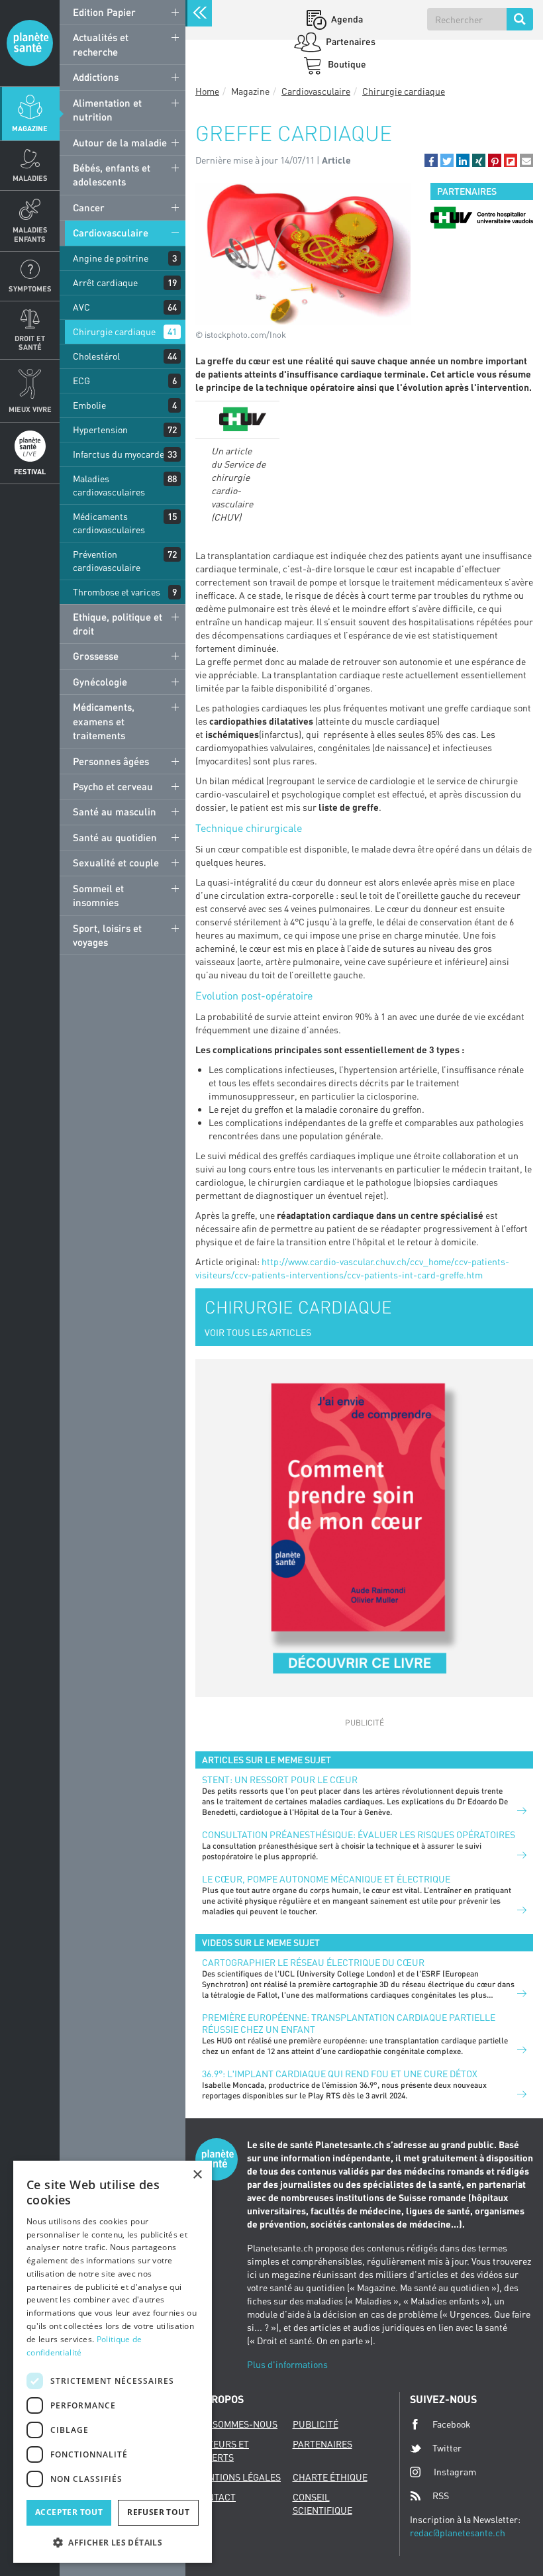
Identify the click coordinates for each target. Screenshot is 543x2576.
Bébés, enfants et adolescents (112, 175)
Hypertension (100, 430)
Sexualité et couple (116, 862)
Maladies (30, 178)
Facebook (452, 2424)
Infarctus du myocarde (119, 454)
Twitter (447, 2448)
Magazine (30, 128)
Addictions (96, 77)
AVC (81, 307)
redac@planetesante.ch (458, 2533)
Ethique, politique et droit (118, 624)
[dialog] (113, 2362)
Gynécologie (100, 682)
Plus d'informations (287, 2364)
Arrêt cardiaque (105, 283)
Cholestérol (96, 356)
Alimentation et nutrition (107, 110)
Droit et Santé (30, 342)
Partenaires (350, 41)
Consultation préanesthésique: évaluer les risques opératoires (359, 1834)
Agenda (346, 19)
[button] (431, 160)
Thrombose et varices (117, 592)
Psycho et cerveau (113, 786)
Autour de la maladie (120, 142)
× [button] (197, 2175)
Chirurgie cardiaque (114, 332)
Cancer (89, 207)
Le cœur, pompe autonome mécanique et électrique (326, 1879)
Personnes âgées (111, 761)
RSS (441, 2496)
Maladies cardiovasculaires (109, 485)
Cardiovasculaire (111, 232)
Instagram (455, 2472)
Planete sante (30, 43)
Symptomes (30, 288)
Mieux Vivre (30, 409)
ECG (81, 381)
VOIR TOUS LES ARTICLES (258, 1332)
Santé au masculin (115, 811)
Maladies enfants (30, 234)
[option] (482, 218)
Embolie (89, 405)
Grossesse (96, 656)
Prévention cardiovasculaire (107, 561)
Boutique (346, 64)
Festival (30, 471)
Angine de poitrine (111, 258)
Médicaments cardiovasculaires (109, 523)
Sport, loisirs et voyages (107, 935)
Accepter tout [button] (69, 2512)
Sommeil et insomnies (98, 895)
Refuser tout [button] (158, 2512)
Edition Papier (104, 12)
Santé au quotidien (115, 837)
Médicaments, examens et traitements (104, 721)
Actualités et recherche (101, 44)
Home (207, 91)
